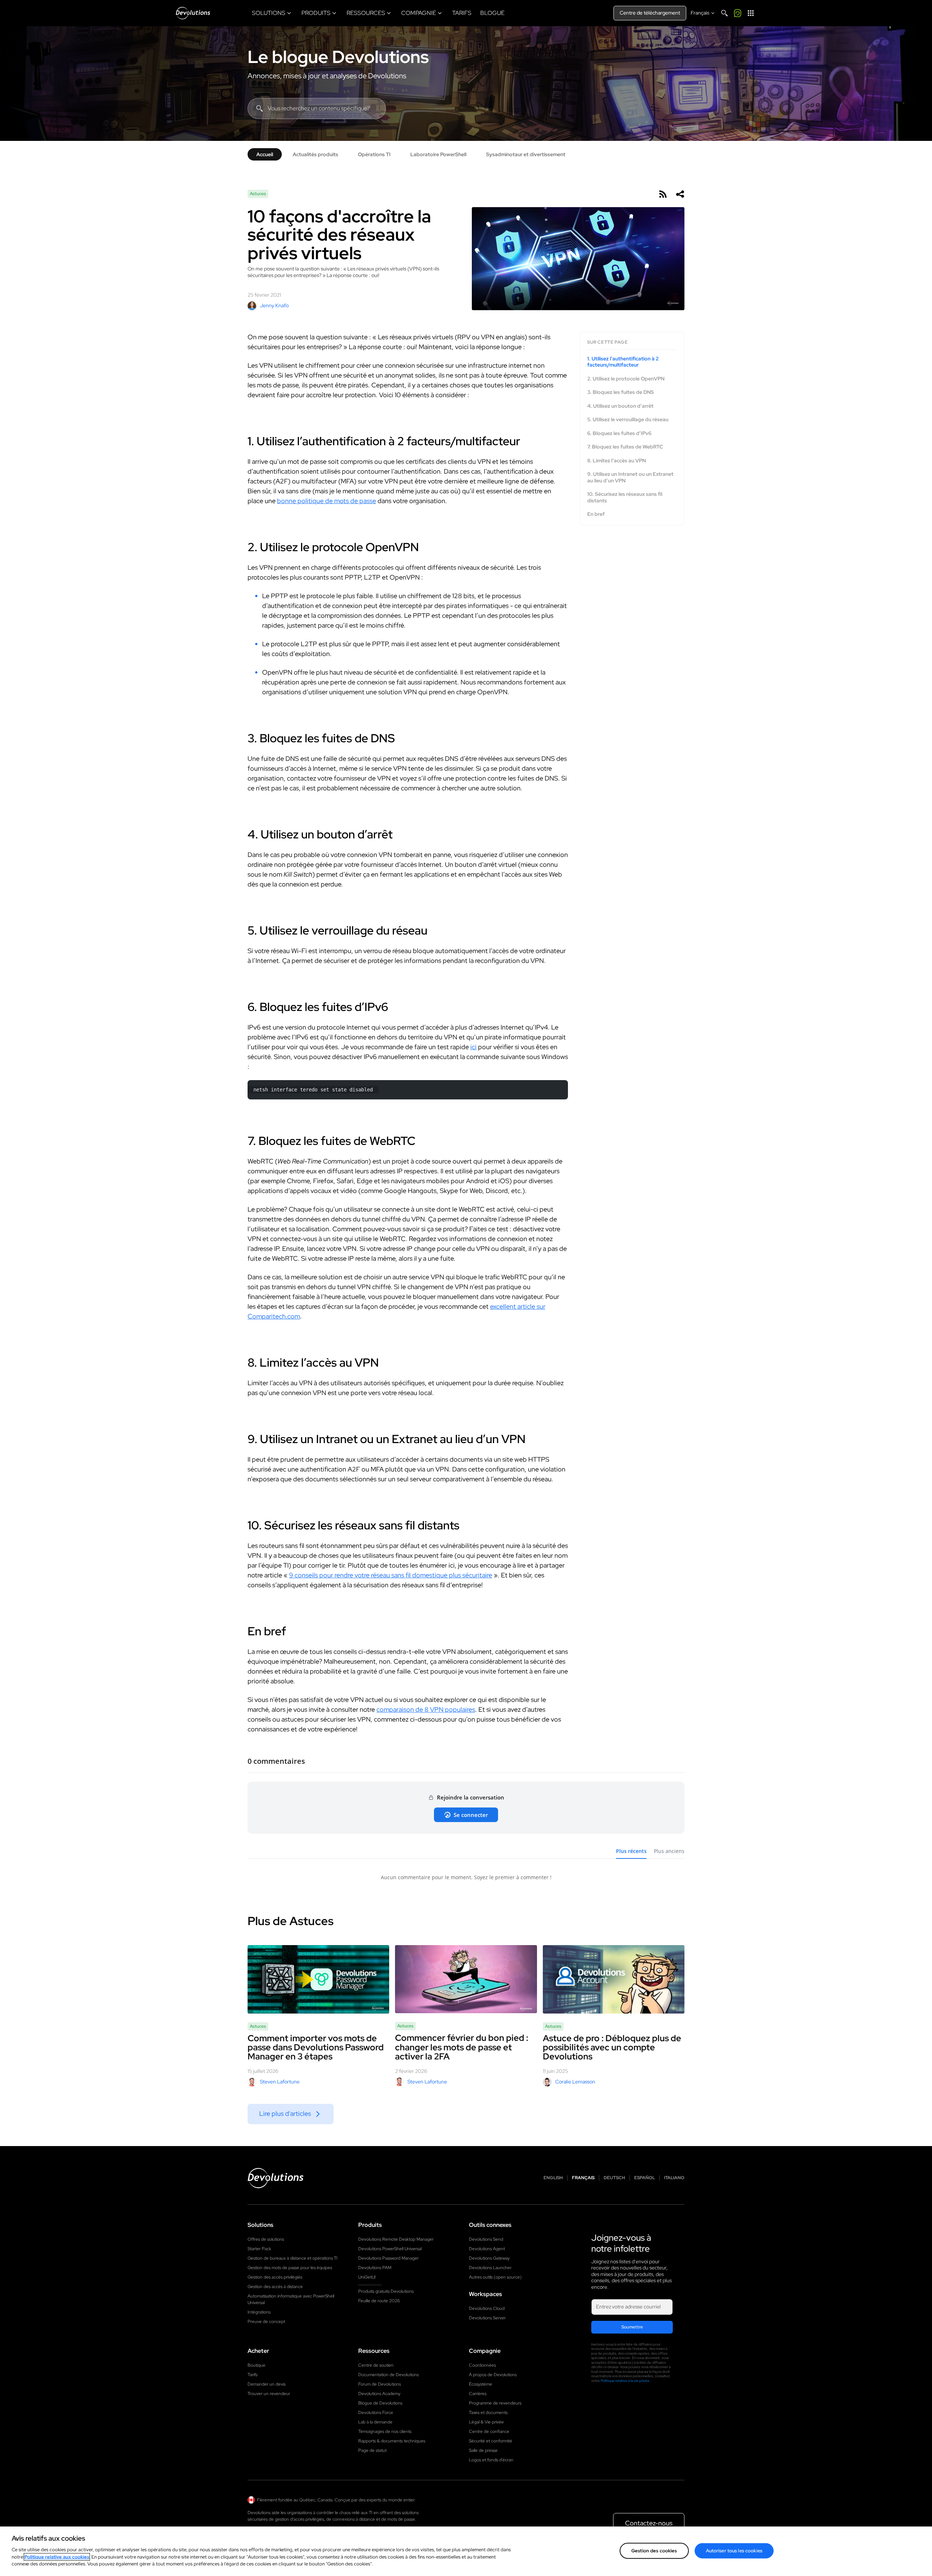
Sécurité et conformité (491, 2441)
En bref (596, 514)
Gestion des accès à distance (275, 2287)
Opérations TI (374, 154)
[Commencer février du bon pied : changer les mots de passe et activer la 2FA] (466, 1979)
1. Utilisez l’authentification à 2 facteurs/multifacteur (623, 362)
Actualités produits (315, 154)
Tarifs (252, 2375)
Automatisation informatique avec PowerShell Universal (291, 2299)
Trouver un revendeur (269, 2394)
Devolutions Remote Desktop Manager (396, 2239)
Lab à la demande (375, 2422)
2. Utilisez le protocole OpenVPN (626, 379)
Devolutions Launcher (490, 2268)
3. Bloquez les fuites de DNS (621, 392)
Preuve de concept (266, 2322)
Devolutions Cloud (487, 2308)
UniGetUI (367, 2277)
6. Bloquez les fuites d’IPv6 (619, 433)
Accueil (265, 154)
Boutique (256, 2365)
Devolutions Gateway (489, 2258)
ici (473, 1047)
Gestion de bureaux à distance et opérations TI (293, 2258)
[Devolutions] (193, 13)
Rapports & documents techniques (392, 2441)
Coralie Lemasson (575, 2082)
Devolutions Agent (487, 2249)
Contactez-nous (649, 2523)
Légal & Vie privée (486, 2422)
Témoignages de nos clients (385, 2431)
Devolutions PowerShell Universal (390, 2249)
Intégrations (259, 2312)
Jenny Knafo (274, 305)
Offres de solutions (266, 2239)
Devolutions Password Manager (388, 2258)
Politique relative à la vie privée (625, 2381)
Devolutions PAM (375, 2268)
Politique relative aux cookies (57, 2557)
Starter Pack (259, 2249)
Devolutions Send (486, 2239)
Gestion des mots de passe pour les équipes (290, 2268)
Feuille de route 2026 (379, 2301)
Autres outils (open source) (495, 2277)
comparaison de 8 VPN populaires (426, 1709)
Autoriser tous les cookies (734, 2550)
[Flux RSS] (663, 194)
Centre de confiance (489, 2431)
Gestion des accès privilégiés (275, 2277)
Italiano (674, 2178)
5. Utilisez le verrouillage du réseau (628, 420)
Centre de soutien (376, 2365)
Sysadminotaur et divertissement (526, 154)
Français (583, 2178)
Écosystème (481, 2384)
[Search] (724, 13)
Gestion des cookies (654, 2550)
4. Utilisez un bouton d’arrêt (620, 406)
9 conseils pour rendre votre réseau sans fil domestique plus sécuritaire (391, 1575)
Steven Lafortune (280, 2082)
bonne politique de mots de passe (327, 501)
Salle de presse (483, 2450)
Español (645, 2178)
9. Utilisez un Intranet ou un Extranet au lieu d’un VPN (630, 477)
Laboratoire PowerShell (438, 154)
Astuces (258, 194)
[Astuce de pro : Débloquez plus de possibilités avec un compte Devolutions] (614, 1979)
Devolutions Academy (379, 2394)
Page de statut (372, 2450)
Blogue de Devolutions (380, 2403)
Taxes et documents (488, 2413)
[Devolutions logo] (276, 2178)
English (553, 2178)
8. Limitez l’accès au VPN (617, 461)
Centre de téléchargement (650, 13)
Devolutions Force (376, 2413)
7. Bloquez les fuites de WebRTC (625, 447)
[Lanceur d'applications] (751, 13)
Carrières (478, 2394)
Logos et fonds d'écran (491, 2460)
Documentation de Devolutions (388, 2375)
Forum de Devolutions (380, 2384)
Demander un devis (266, 2384)
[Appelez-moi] (738, 13)
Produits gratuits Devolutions (386, 2291)
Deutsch (614, 2178)
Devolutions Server (487, 2318)
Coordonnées (482, 2365)
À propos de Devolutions (493, 2375)
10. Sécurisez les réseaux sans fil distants (625, 497)
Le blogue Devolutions (338, 57)
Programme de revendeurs (495, 2403)
